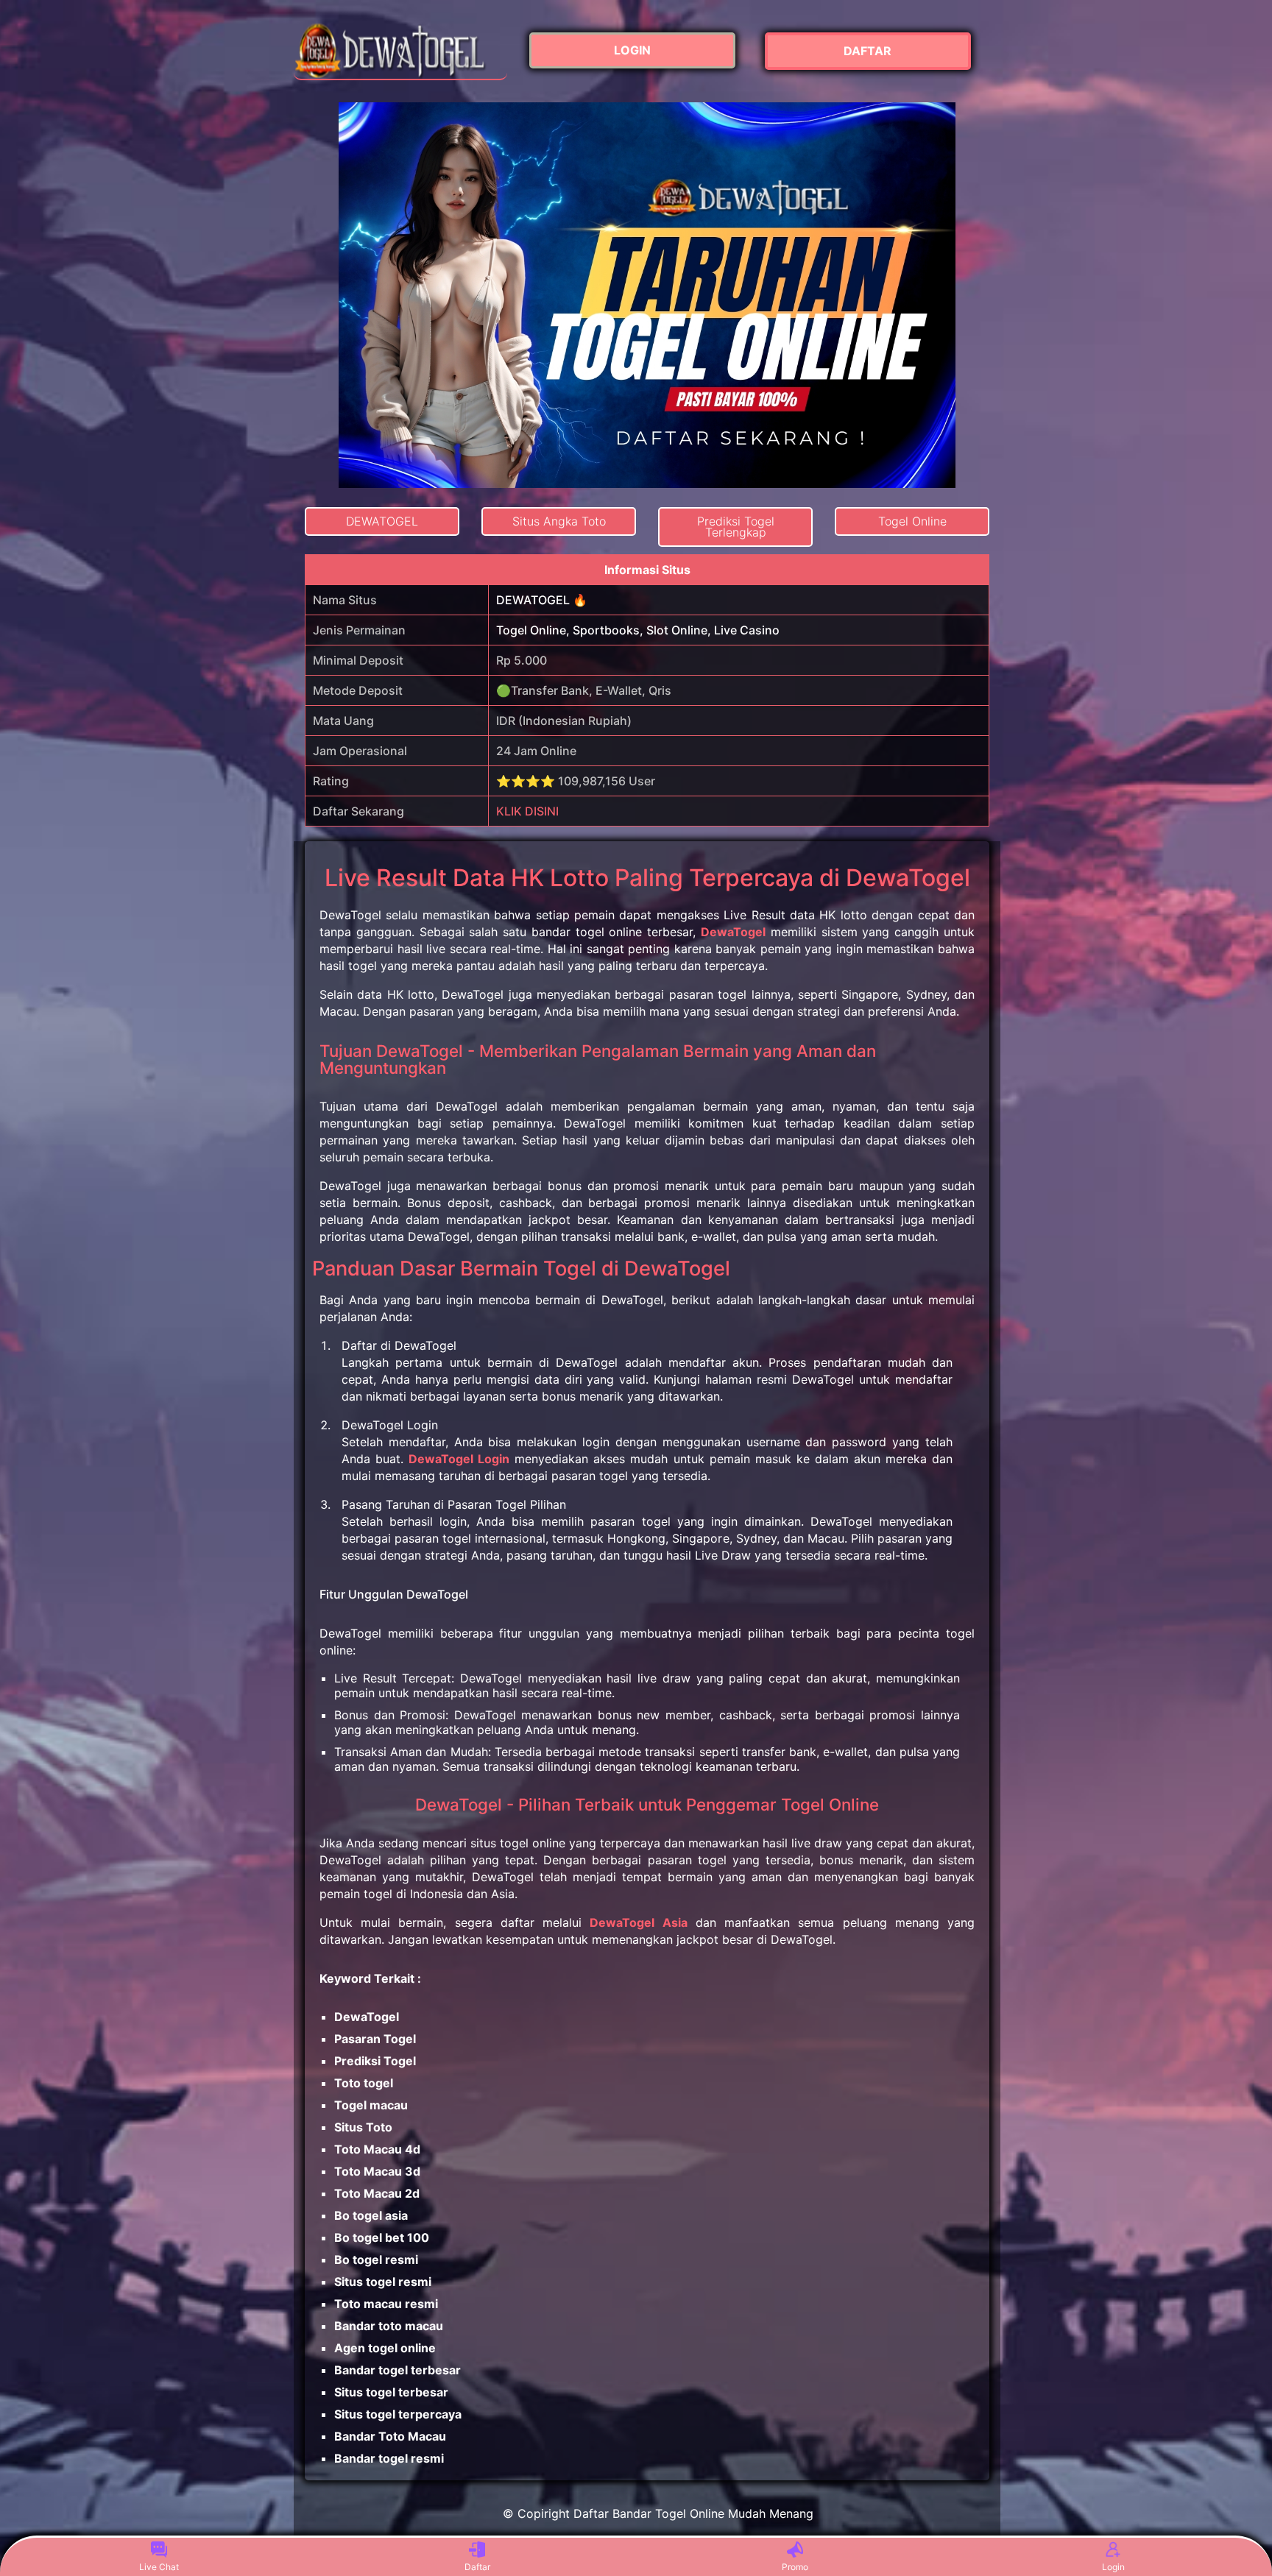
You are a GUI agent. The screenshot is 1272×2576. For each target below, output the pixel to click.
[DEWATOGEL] (400, 51)
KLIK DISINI (527, 811)
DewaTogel (733, 932)
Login (1113, 2567)
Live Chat (159, 2567)
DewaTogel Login (459, 1459)
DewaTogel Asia (638, 1922)
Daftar (477, 2567)
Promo (795, 2567)
